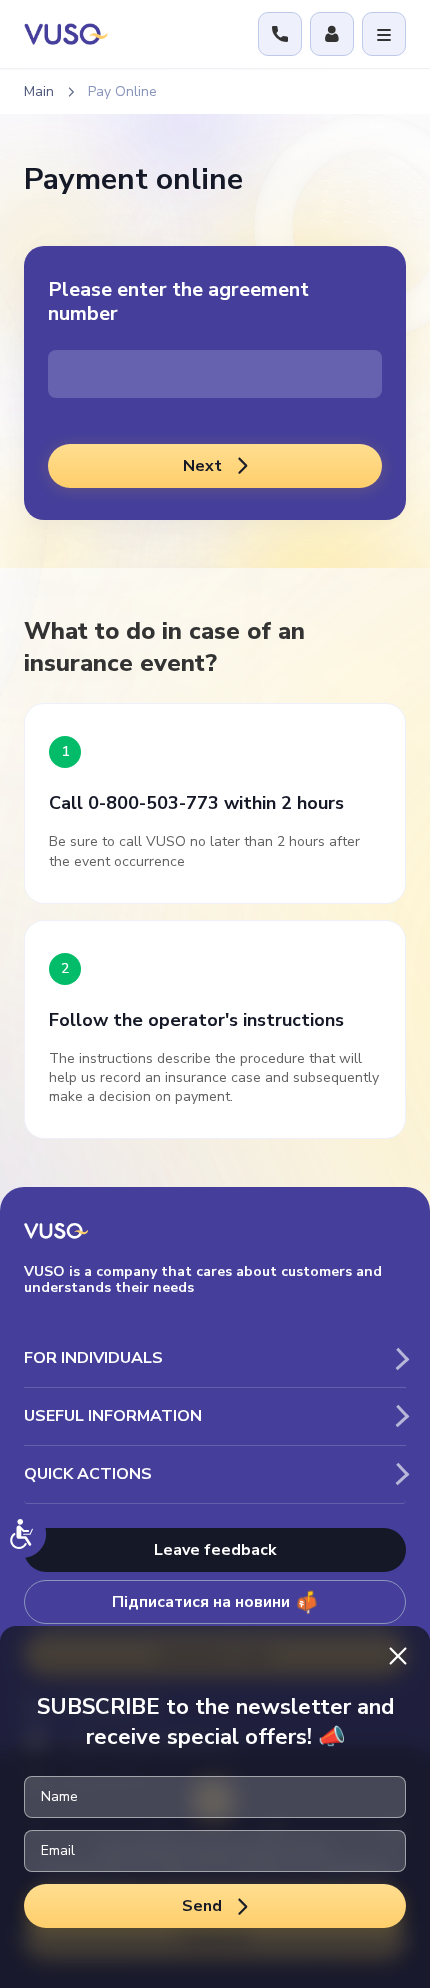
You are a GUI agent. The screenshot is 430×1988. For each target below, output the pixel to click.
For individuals (93, 1358)
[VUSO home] (66, 33)
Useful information (113, 1416)
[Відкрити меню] (384, 34)
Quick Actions (88, 1474)
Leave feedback (215, 1550)
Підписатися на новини (201, 1602)
